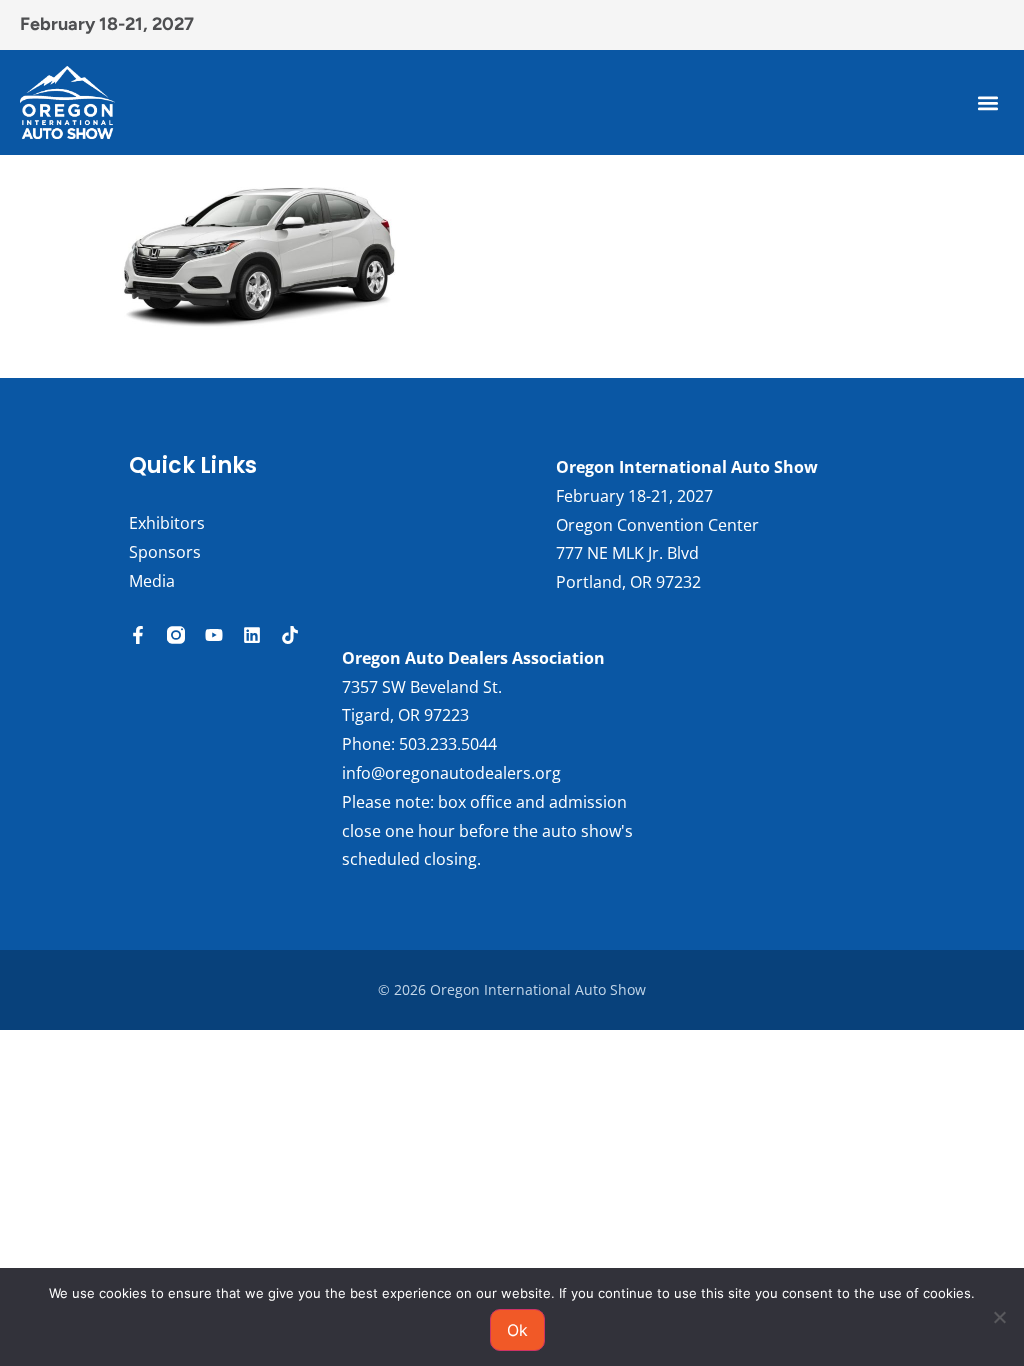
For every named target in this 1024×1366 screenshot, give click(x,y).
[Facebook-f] (138, 635)
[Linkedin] (252, 635)
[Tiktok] (290, 635)
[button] (987, 102)
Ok (517, 1330)
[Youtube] (214, 635)
